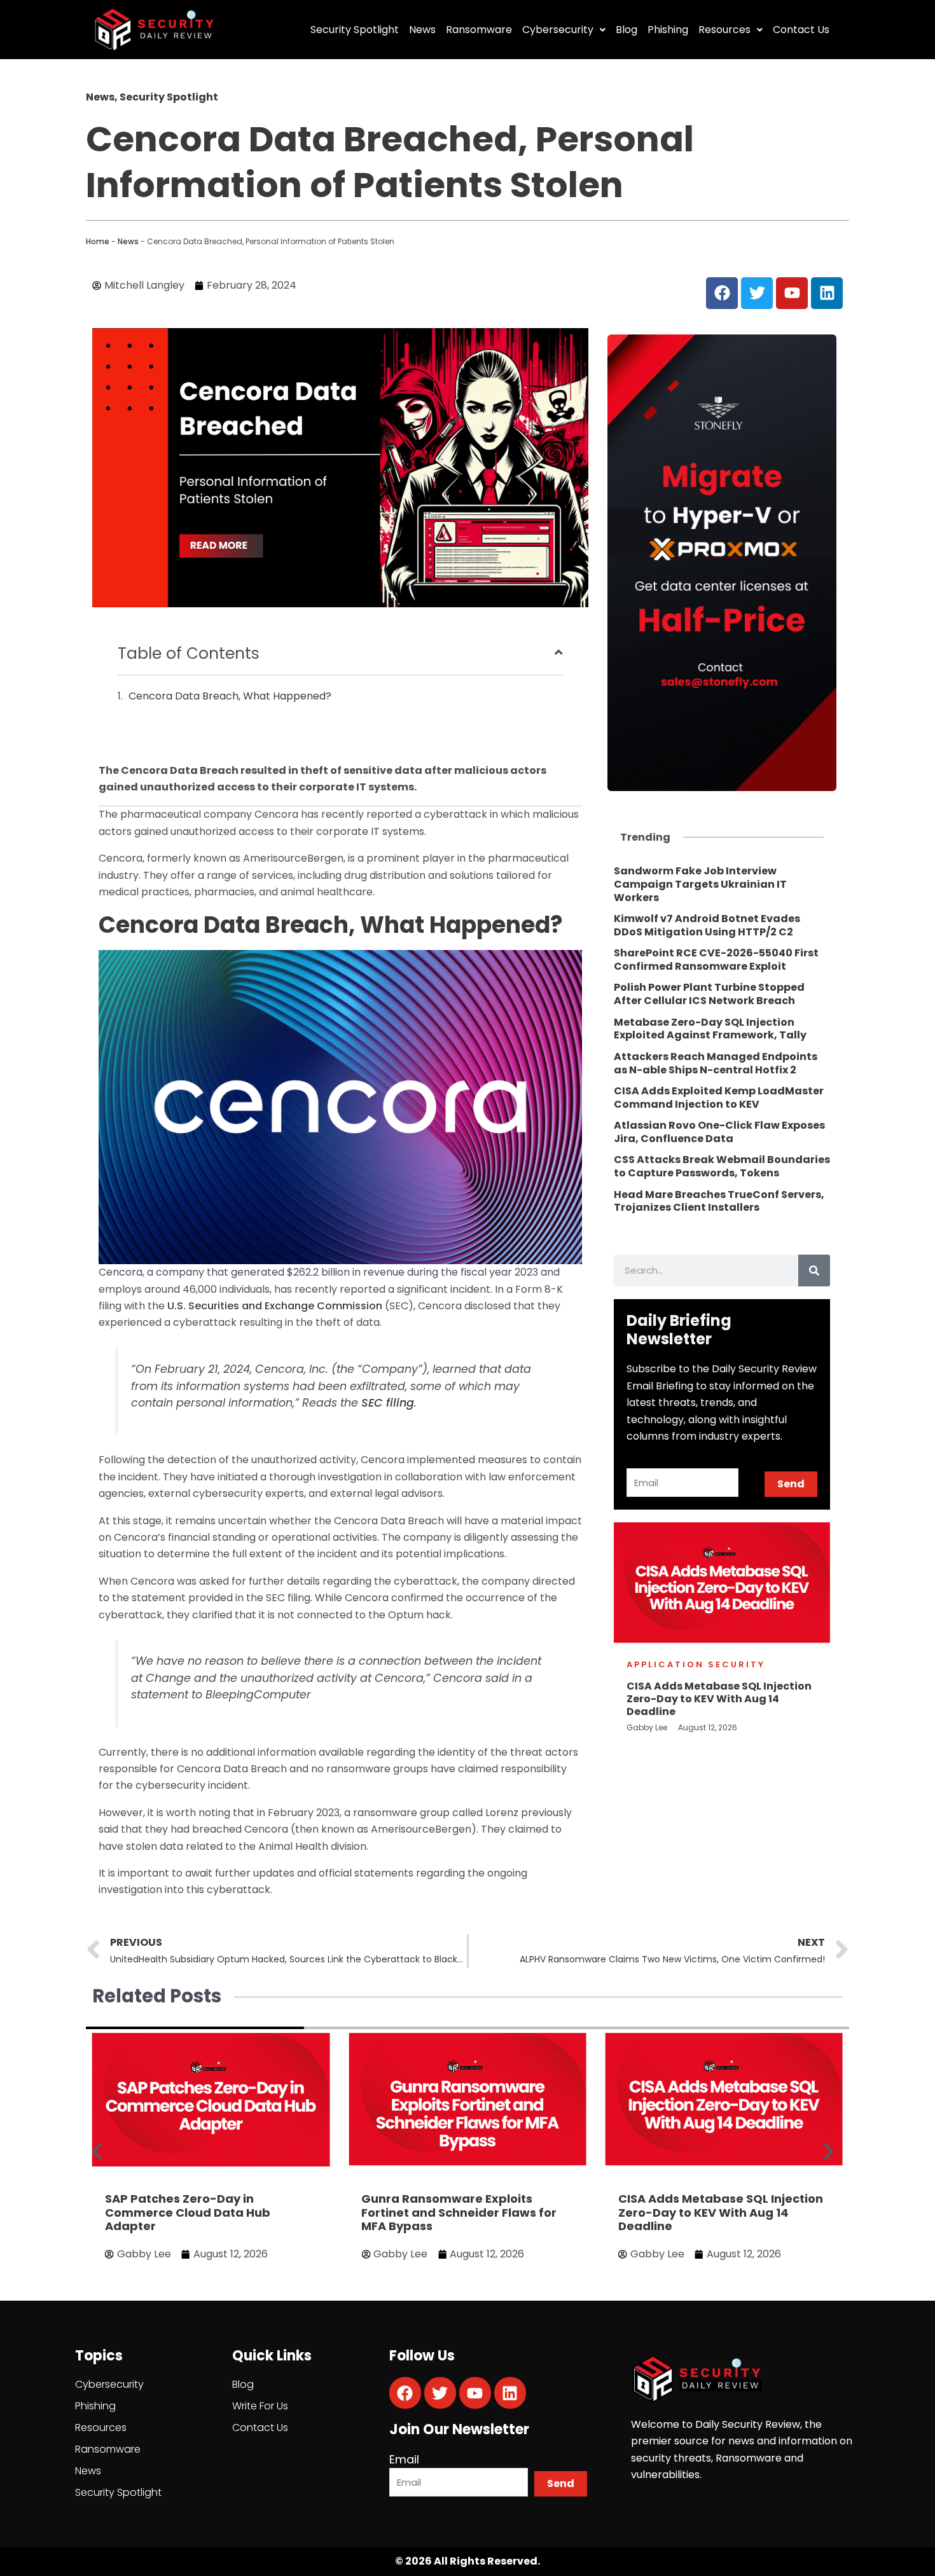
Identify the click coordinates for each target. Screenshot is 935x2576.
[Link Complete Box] (722, 885)
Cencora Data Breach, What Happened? (230, 696)
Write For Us (260, 2406)
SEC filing (388, 1403)
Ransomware (479, 30)
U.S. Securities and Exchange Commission (275, 1306)
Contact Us (801, 30)
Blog (627, 30)
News (422, 30)
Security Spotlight (355, 30)
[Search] (814, 1271)
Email (404, 2459)
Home (98, 241)
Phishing (668, 30)
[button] (97, 2151)
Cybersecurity (558, 30)
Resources (724, 30)
